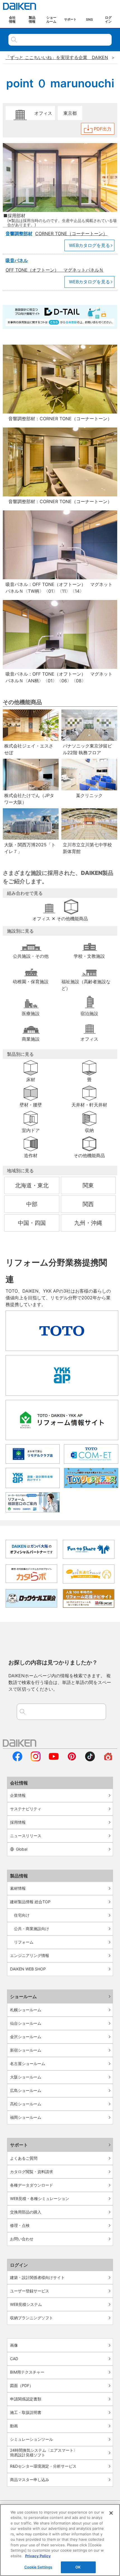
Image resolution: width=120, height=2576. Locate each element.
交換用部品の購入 (26, 2212)
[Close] (111, 2513)
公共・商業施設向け (32, 1929)
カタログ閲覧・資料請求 (32, 2172)
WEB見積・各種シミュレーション (40, 2198)
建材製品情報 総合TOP (30, 1902)
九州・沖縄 (88, 1223)
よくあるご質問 (24, 2158)
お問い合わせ (22, 2239)
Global (22, 1849)
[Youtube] (54, 1760)
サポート (19, 2145)
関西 (88, 1204)
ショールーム (23, 1996)
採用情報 (18, 1822)
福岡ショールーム (26, 2117)
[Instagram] (36, 1760)
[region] (60, 2540)
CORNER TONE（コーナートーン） (71, 233)
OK (78, 2567)
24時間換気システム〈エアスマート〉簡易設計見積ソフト (44, 2453)
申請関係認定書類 (26, 2399)
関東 (88, 1185)
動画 (14, 2426)
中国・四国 (32, 1223)
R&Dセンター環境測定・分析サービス (43, 2466)
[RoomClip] (108, 1760)
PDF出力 (103, 129)
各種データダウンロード (32, 2185)
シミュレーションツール (32, 2439)
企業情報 (18, 1795)
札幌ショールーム (26, 2010)
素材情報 (18, 1888)
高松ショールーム (26, 2104)
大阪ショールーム (26, 2077)
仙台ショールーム (26, 2023)
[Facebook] (17, 1760)
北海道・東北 (32, 1185)
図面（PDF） (22, 2385)
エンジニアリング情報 (30, 1955)
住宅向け (22, 1915)
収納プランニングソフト (32, 2318)
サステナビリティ (26, 1809)
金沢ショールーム (26, 2037)
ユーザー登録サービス (30, 2291)
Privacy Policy (38, 2556)
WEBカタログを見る (89, 245)
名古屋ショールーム (28, 2064)
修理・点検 (20, 2225)
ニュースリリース (26, 1836)
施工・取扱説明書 (26, 2412)
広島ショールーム (26, 2090)
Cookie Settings (38, 2567)
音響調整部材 (19, 233)
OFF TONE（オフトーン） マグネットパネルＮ (55, 270)
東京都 (70, 113)
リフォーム (24, 1942)
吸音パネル (17, 260)
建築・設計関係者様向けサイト (37, 2277)
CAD (14, 2359)
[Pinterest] (72, 1760)
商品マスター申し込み (30, 2480)
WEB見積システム (26, 2304)
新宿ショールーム (26, 2050)
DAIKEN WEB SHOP (28, 1969)
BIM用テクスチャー (27, 2372)
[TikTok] (90, 1760)
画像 (14, 2345)
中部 (32, 1204)
